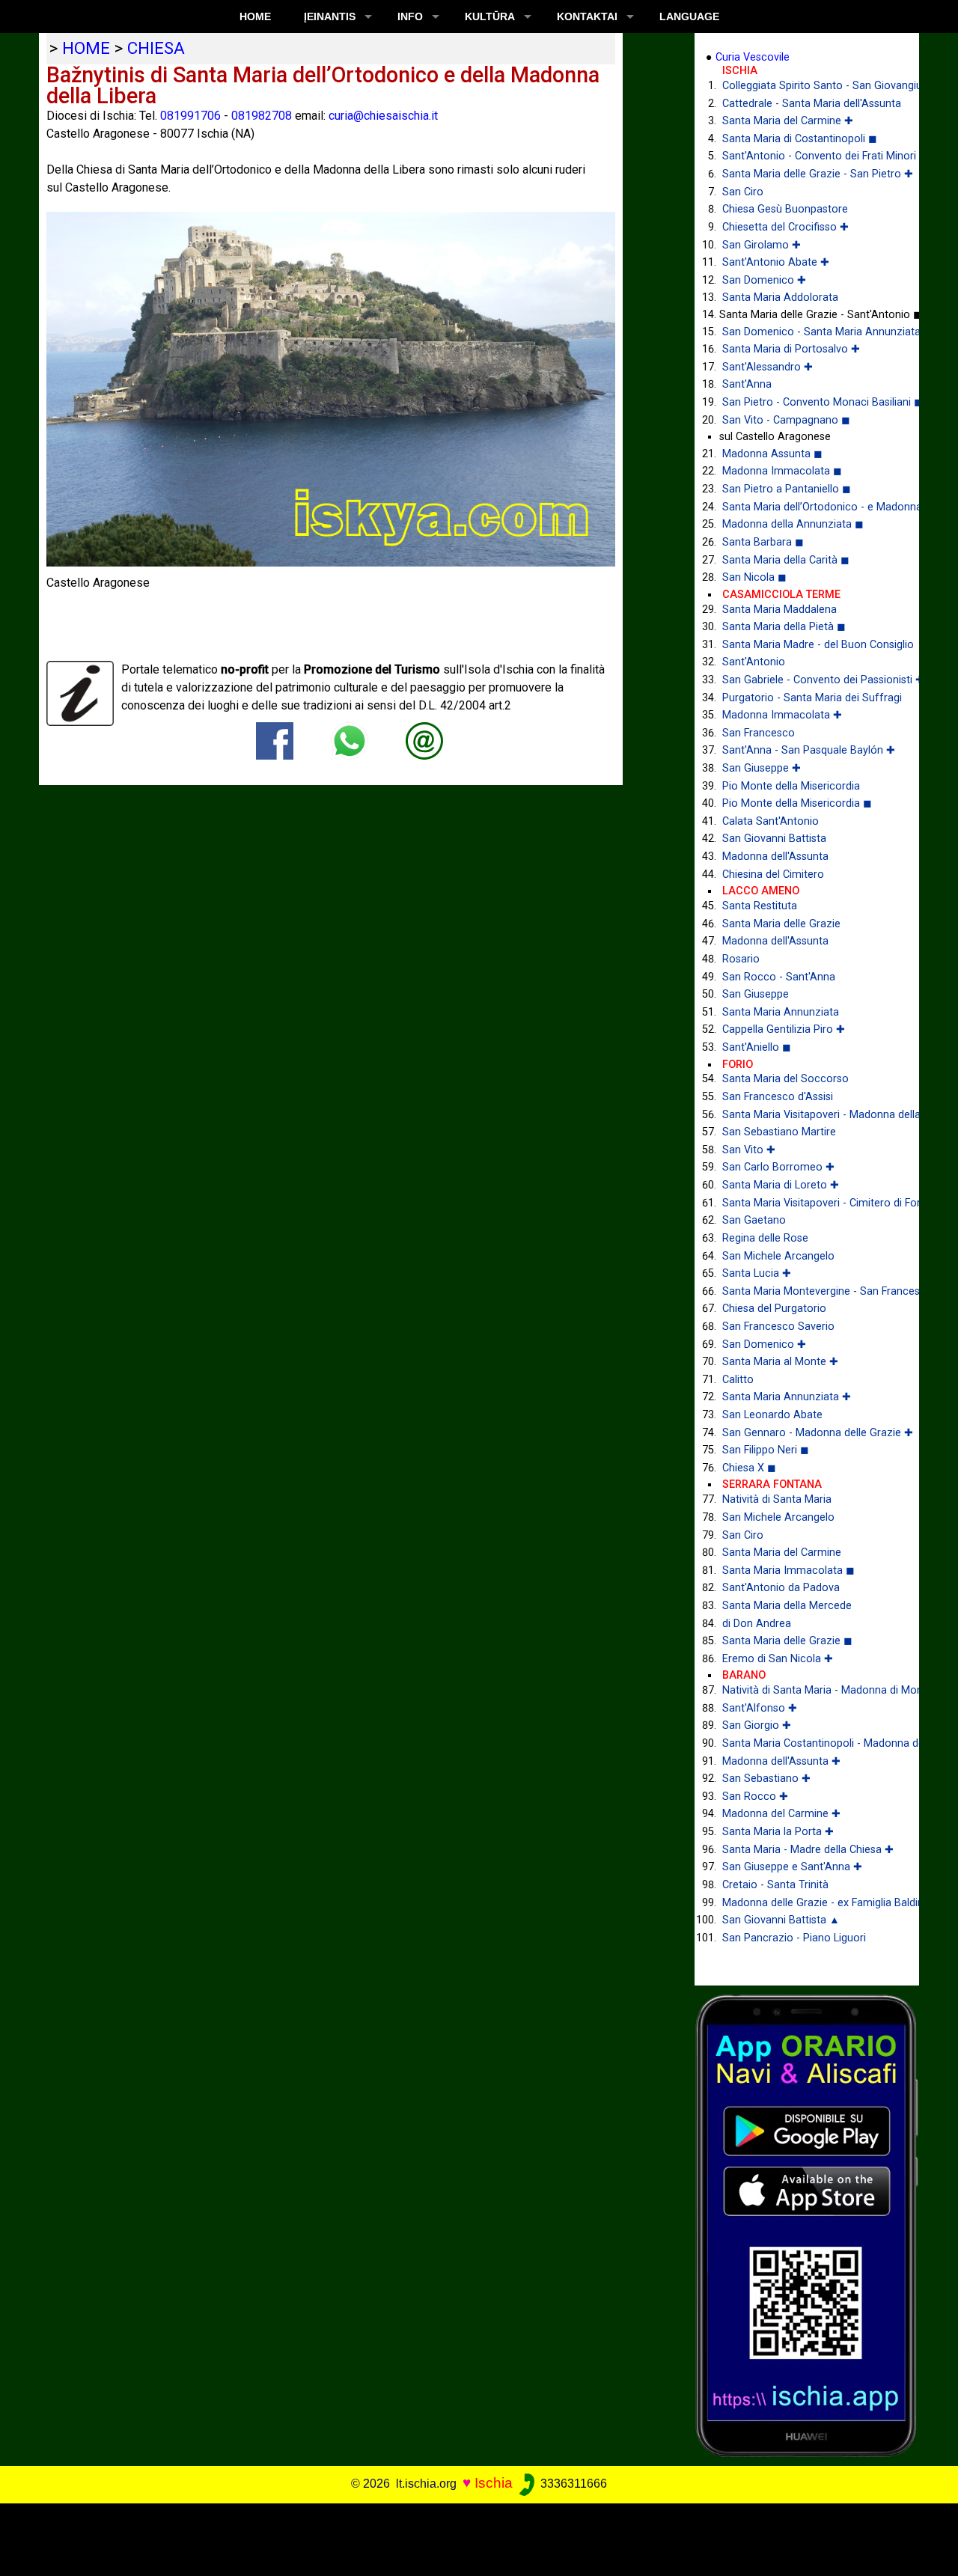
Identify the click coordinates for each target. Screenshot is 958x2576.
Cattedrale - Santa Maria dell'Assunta (809, 104)
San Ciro (743, 192)
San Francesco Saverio (778, 1327)
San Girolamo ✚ (762, 245)
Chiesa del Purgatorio (774, 1309)
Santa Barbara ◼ (763, 542)
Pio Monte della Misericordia (791, 786)
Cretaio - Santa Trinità (775, 1885)
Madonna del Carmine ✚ (781, 1814)
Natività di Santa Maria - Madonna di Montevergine (809, 1690)
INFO (410, 16)
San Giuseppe (756, 994)
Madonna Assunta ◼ (772, 454)
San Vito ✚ (749, 1150)
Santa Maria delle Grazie (781, 924)
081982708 (262, 116)
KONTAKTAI (587, 16)
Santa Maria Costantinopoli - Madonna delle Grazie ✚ (809, 1743)
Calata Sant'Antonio (771, 821)
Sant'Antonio (754, 662)
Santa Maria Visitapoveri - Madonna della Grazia (809, 1115)
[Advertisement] (469, 2537)
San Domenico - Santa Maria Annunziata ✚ (809, 332)
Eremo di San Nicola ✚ (778, 1659)
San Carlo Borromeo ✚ (778, 1167)
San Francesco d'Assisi (778, 1097)
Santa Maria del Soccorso (785, 1079)
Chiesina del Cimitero (773, 875)
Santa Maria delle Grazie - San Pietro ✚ (809, 174)
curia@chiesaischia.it (383, 116)
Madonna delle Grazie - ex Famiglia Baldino (809, 1903)
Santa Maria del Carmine (782, 1553)
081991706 (190, 116)
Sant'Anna (747, 384)
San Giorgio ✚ (757, 1725)
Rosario (741, 959)
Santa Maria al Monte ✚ (780, 1362)
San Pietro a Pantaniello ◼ (787, 489)
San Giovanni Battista (774, 839)
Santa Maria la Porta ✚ (778, 1832)
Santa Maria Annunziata (781, 1012)
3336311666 (572, 2484)
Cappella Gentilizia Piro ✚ (784, 1029)
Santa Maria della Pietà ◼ (784, 627)
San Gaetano (754, 1220)
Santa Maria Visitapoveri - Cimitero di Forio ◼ (809, 1203)
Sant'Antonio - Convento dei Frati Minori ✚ (809, 156)
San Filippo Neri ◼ (766, 1450)
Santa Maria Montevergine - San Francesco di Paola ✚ (809, 1291)
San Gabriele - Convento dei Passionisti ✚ (809, 680)
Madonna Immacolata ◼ (782, 471)
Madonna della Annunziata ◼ (793, 524)
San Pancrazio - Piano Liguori (794, 1938)
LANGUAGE (689, 16)
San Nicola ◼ (754, 577)
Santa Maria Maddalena (779, 610)
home (86, 48)
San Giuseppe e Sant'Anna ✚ (792, 1867)
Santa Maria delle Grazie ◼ (787, 1641)
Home (255, 16)
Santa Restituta (760, 906)
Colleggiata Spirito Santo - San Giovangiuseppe (809, 86)
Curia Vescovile (753, 57)
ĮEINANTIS (330, 16)
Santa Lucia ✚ (757, 1273)
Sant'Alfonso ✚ (760, 1708)
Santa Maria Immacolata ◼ (788, 1571)
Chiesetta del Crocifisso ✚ (785, 227)
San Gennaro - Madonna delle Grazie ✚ (809, 1433)
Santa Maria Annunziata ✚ (787, 1397)
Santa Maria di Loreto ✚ (781, 1185)
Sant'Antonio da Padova (781, 1588)
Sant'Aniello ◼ (757, 1047)
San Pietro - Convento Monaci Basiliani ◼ (809, 402)
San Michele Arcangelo (778, 1256)
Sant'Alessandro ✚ (768, 367)
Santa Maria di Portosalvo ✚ (791, 349)
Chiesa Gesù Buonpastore (785, 209)
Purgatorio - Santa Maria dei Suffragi (809, 698)
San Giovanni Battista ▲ (781, 1920)
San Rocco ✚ (755, 1797)
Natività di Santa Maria (777, 1499)
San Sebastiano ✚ (766, 1779)
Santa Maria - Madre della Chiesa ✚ (808, 1850)
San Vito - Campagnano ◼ (786, 420)
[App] (807, 2225)
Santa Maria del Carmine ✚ (788, 121)
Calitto (738, 1380)
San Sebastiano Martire (779, 1132)
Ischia (494, 2483)
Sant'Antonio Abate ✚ (776, 262)
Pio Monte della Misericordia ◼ (797, 803)
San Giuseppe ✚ (762, 768)
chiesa (156, 48)
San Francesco (759, 733)
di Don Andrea (757, 1624)
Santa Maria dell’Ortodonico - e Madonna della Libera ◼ (809, 507)
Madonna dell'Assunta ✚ (781, 1761)
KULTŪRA (490, 16)
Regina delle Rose (765, 1238)
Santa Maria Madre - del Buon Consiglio (809, 645)
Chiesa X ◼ (749, 1468)
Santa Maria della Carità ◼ (786, 560)
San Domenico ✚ (764, 280)
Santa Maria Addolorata (780, 297)
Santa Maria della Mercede (787, 1606)
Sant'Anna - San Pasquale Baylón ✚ (809, 750)
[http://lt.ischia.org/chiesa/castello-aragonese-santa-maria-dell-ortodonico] (424, 740)
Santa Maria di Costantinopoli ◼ (800, 139)
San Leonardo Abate (772, 1415)
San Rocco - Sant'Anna (779, 977)
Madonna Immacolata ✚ (782, 715)
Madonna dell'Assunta (775, 857)
